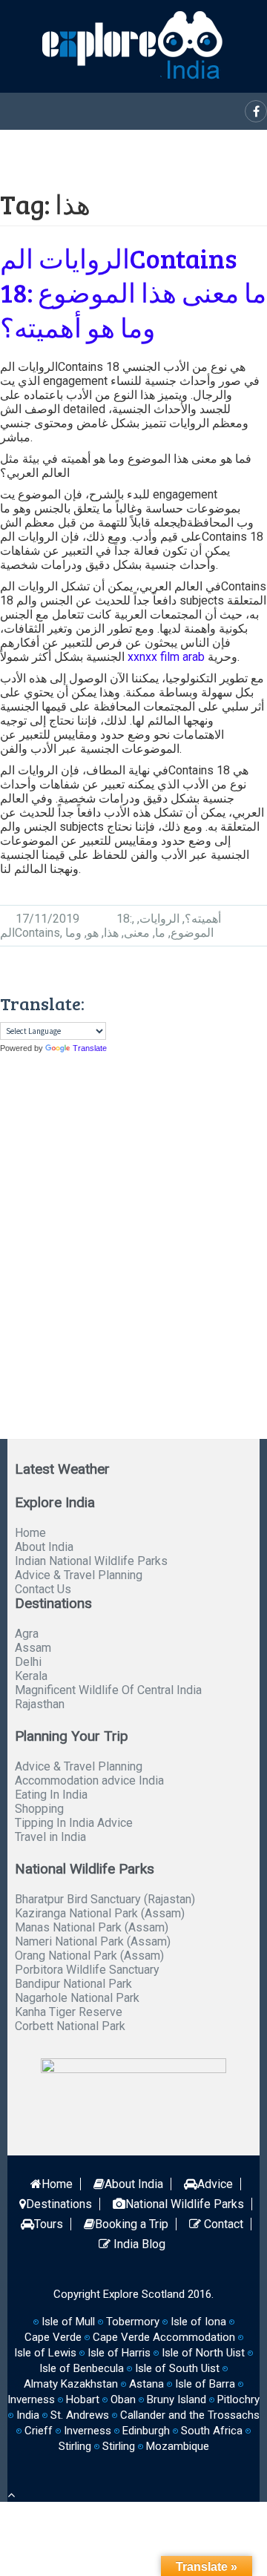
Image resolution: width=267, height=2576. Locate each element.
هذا (111, 933)
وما (73, 933)
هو (93, 933)
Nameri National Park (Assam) (93, 1941)
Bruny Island (177, 2399)
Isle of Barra (205, 2384)
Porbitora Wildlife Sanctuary (87, 1970)
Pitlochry (238, 2399)
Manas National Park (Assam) (92, 1927)
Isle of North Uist (203, 2353)
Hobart (83, 2399)
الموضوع (192, 933)
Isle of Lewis (45, 2353)
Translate (90, 1048)
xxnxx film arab (166, 657)
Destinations (59, 2204)
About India (44, 1547)
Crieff (39, 2431)
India (28, 2415)
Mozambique (178, 2446)
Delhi (28, 1662)
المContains (30, 933)
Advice (215, 2184)
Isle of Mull (68, 2322)
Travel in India (50, 1837)
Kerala (31, 1676)
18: (124, 919)
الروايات (159, 919)
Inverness (88, 2431)
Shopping (39, 1809)
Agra (27, 1634)
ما (160, 933)
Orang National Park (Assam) (89, 1956)
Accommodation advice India (89, 1781)
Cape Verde (53, 2337)
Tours (49, 2224)
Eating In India (51, 1795)
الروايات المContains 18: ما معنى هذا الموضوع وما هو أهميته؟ (133, 293)
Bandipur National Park (73, 1984)
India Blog (138, 2244)
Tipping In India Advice (74, 1823)
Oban (123, 2399)
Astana (146, 2384)
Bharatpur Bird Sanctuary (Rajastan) (105, 1899)
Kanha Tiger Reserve (69, 2012)
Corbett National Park (70, 2026)
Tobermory (133, 2322)
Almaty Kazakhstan (71, 2384)
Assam (33, 1648)
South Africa (212, 2431)
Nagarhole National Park (77, 1998)
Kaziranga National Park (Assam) (100, 1913)
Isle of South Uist (177, 2368)
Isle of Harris (119, 2353)
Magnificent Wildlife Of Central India (108, 1690)
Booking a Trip (132, 2224)
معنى (137, 933)
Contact (222, 2224)
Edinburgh (146, 2431)
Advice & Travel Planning (79, 1575)
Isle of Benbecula (82, 2368)
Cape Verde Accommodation (164, 2337)
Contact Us (43, 1589)
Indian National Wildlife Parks (91, 1561)
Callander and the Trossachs (190, 2415)
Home (30, 1533)
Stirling (75, 2446)
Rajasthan (40, 1704)
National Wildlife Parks (185, 2204)
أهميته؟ (203, 919)
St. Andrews (80, 2415)
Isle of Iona (198, 2322)
